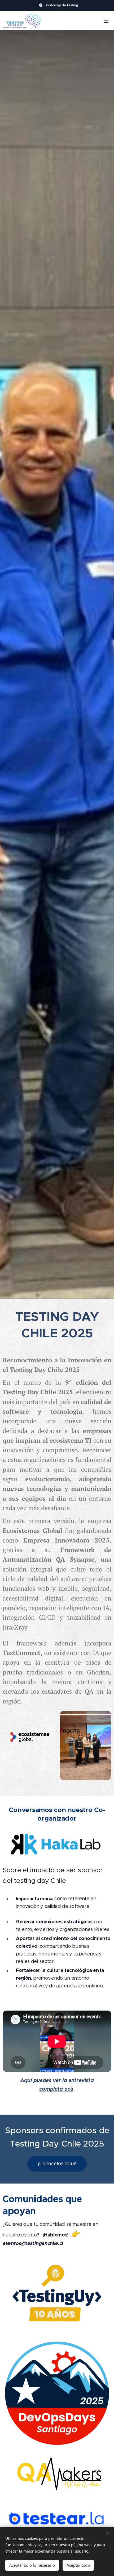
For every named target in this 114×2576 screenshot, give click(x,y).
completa (51, 2089)
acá (68, 2089)
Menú (106, 20)
